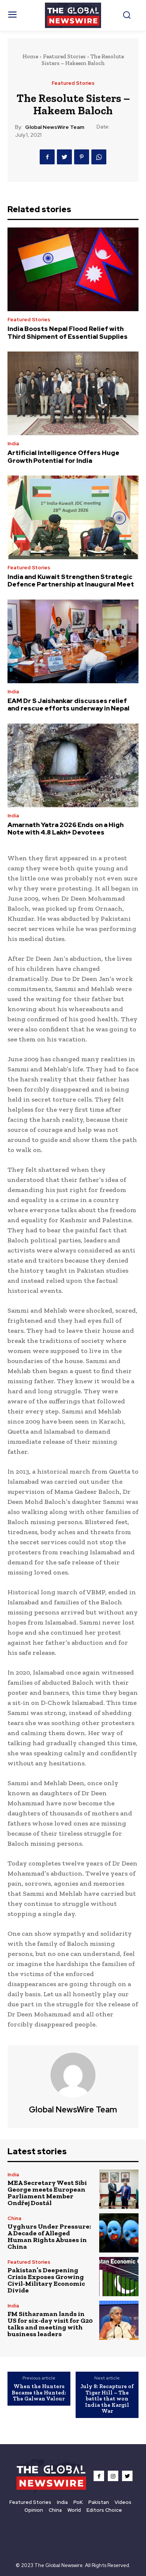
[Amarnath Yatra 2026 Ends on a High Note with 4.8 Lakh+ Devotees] (73, 765)
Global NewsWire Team (55, 127)
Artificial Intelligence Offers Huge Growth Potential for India (63, 456)
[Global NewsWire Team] (73, 2075)
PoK (78, 2502)
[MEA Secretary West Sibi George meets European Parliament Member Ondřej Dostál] (119, 2189)
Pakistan (99, 2502)
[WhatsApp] (99, 157)
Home (30, 56)
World (74, 2510)
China (14, 2218)
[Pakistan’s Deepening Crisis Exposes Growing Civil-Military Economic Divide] (119, 2277)
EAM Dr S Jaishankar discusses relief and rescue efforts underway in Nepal (69, 705)
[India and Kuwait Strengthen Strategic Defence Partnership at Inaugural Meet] (73, 517)
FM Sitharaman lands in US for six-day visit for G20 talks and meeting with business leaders (50, 2324)
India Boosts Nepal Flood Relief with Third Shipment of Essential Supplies (68, 332)
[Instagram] (113, 2476)
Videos (123, 2502)
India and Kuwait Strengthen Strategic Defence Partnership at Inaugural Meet (71, 580)
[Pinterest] (82, 157)
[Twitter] (64, 157)
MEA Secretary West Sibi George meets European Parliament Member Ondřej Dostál (47, 2193)
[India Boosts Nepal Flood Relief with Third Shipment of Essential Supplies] (73, 269)
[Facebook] (47, 157)
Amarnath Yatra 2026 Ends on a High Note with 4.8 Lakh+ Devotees (66, 829)
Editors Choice (104, 2510)
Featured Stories (64, 56)
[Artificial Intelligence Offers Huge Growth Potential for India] (73, 393)
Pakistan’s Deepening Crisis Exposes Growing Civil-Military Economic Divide (46, 2280)
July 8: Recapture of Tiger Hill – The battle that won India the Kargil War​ (107, 2399)
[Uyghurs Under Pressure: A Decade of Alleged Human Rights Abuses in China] (119, 2233)
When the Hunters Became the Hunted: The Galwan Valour (39, 2392)
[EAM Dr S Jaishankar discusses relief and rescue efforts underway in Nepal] (73, 641)
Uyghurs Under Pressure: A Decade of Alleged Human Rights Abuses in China (49, 2236)
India (13, 444)
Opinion (34, 2510)
